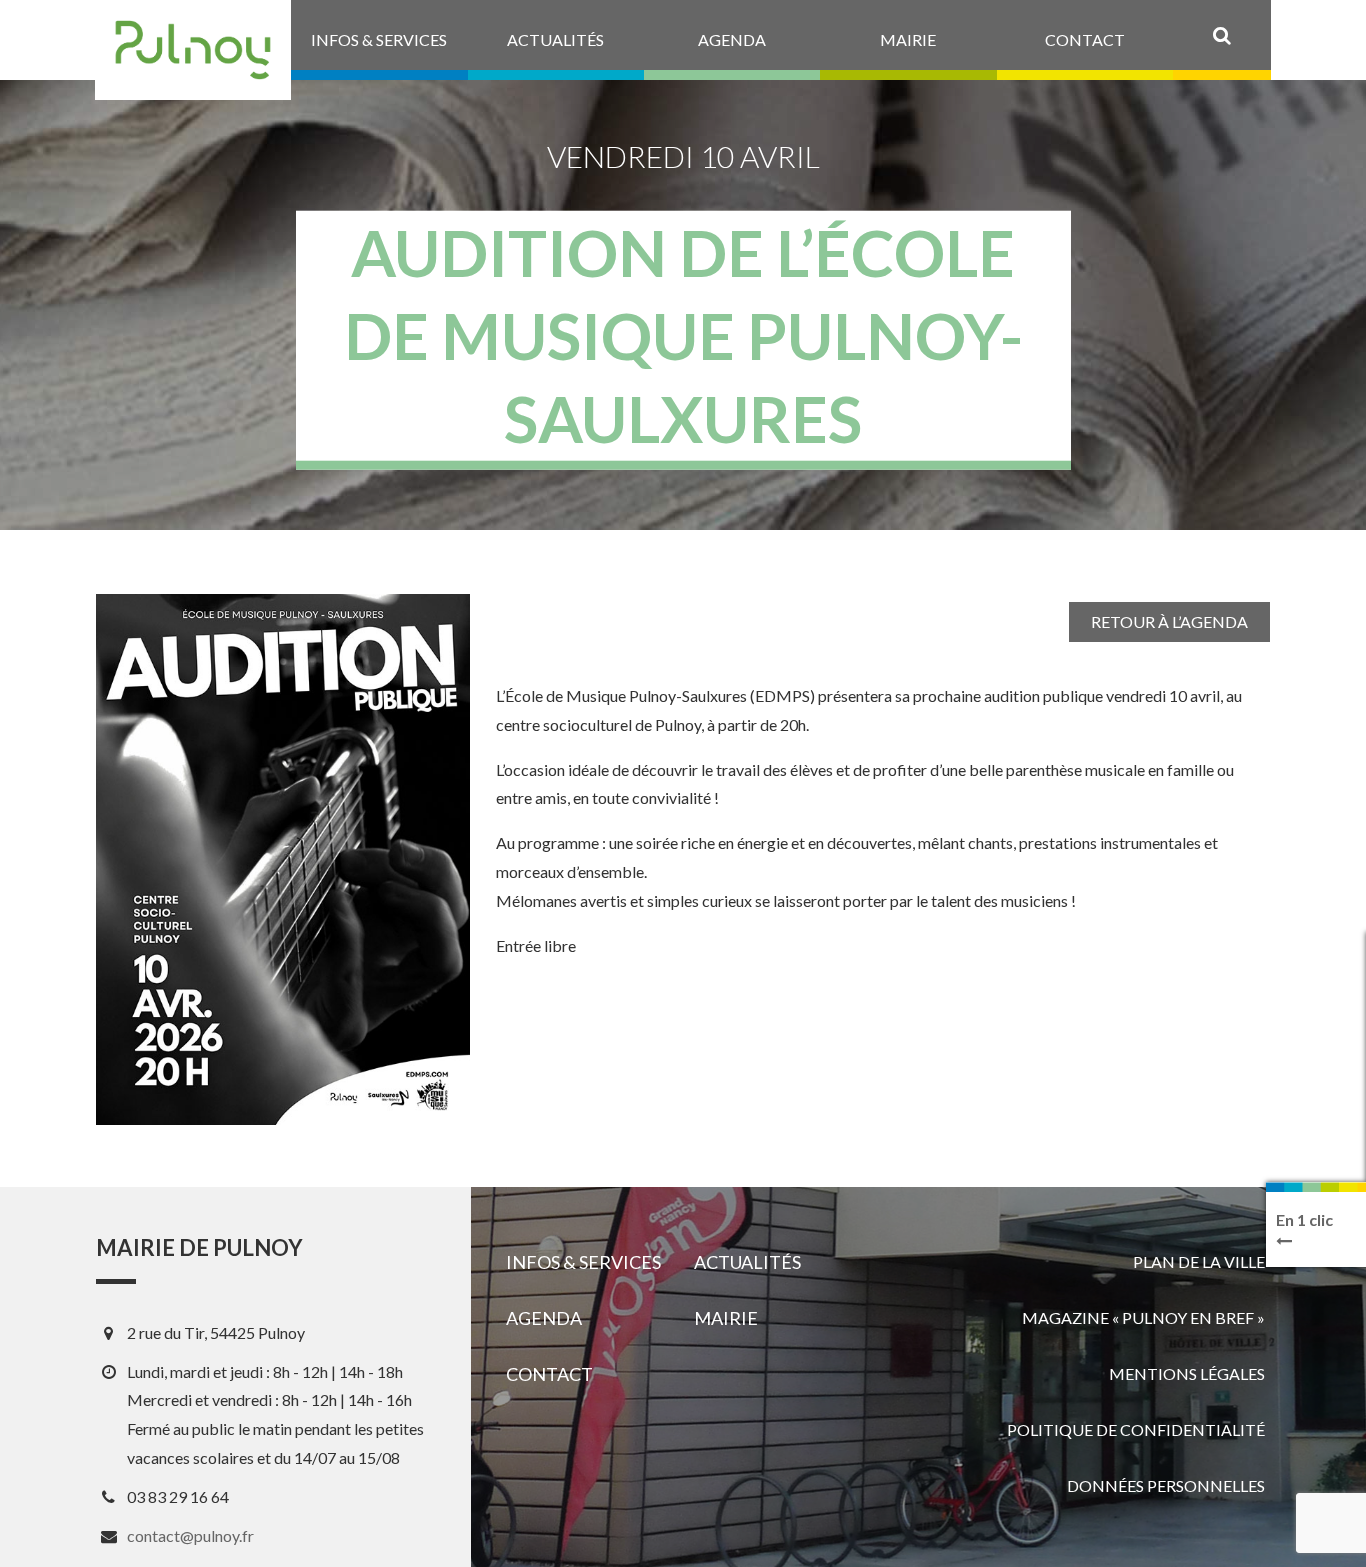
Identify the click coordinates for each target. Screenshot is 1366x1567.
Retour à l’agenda (1169, 621)
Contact (549, 1374)
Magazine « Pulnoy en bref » (1143, 1317)
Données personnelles (1166, 1485)
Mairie (726, 1318)
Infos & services (583, 1262)
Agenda (544, 1318)
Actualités (747, 1262)
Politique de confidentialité (1136, 1429)
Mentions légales (1187, 1373)
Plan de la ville (1199, 1261)
